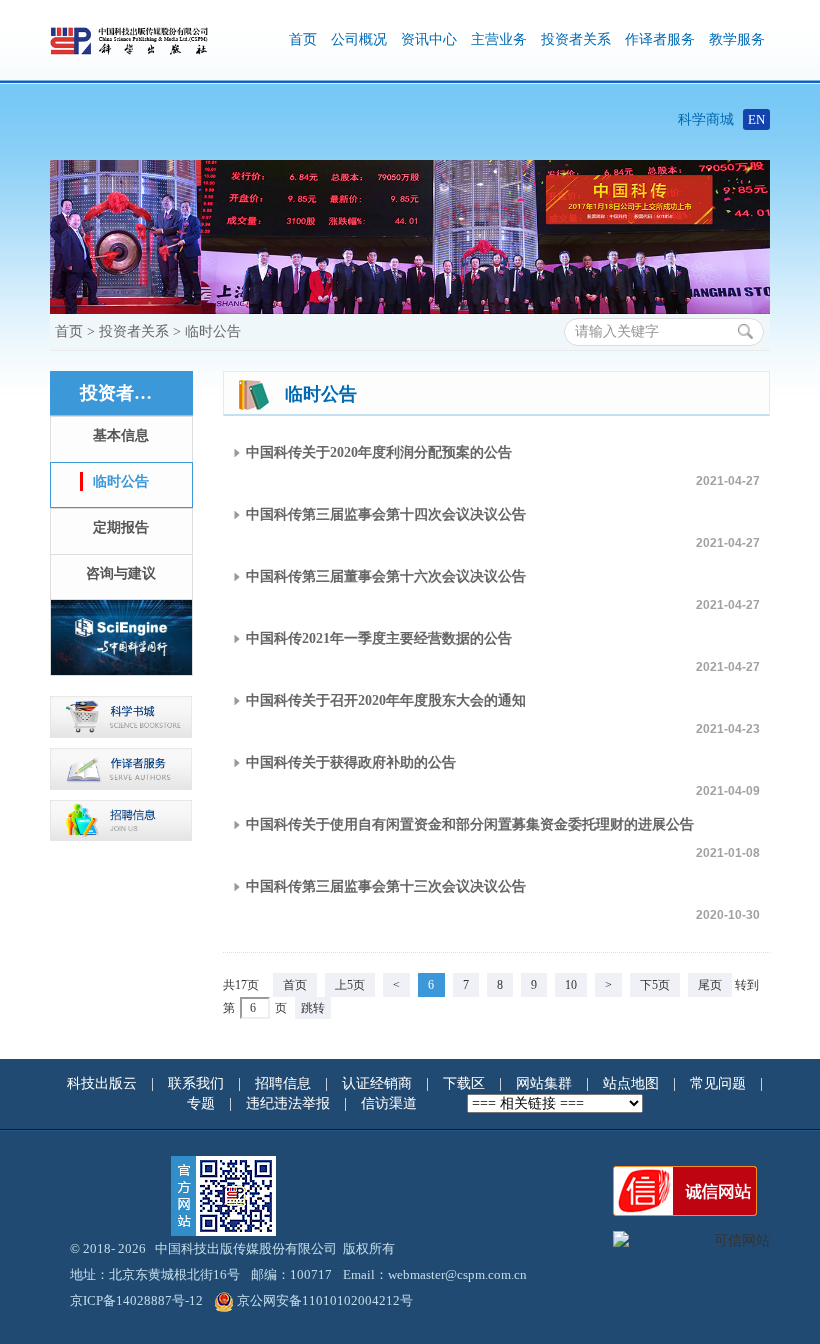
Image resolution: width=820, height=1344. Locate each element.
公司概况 (359, 39)
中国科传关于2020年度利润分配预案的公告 (379, 452)
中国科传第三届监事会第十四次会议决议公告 (386, 514)
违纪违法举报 (290, 1103)
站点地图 (633, 1083)
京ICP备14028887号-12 (136, 1300)
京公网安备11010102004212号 (325, 1300)
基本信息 (121, 435)
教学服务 (737, 39)
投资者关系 (576, 39)
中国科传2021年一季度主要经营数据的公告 (379, 638)
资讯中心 (429, 39)
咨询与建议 (121, 573)
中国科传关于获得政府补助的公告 (351, 762)
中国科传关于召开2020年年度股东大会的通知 (386, 700)
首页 (303, 39)
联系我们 (198, 1083)
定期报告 (121, 527)
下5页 (655, 985)
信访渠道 (391, 1103)
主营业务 (499, 39)
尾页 (710, 985)
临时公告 (213, 331)
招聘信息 (285, 1083)
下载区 (464, 1083)
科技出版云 (102, 1083)
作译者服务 (660, 39)
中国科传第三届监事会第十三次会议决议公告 (386, 886)
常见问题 (720, 1083)
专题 (203, 1103)
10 (571, 985)
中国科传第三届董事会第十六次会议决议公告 (386, 576)
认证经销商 (379, 1083)
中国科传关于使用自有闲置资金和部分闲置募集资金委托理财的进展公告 (470, 824)
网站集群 (546, 1083)
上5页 (350, 985)
